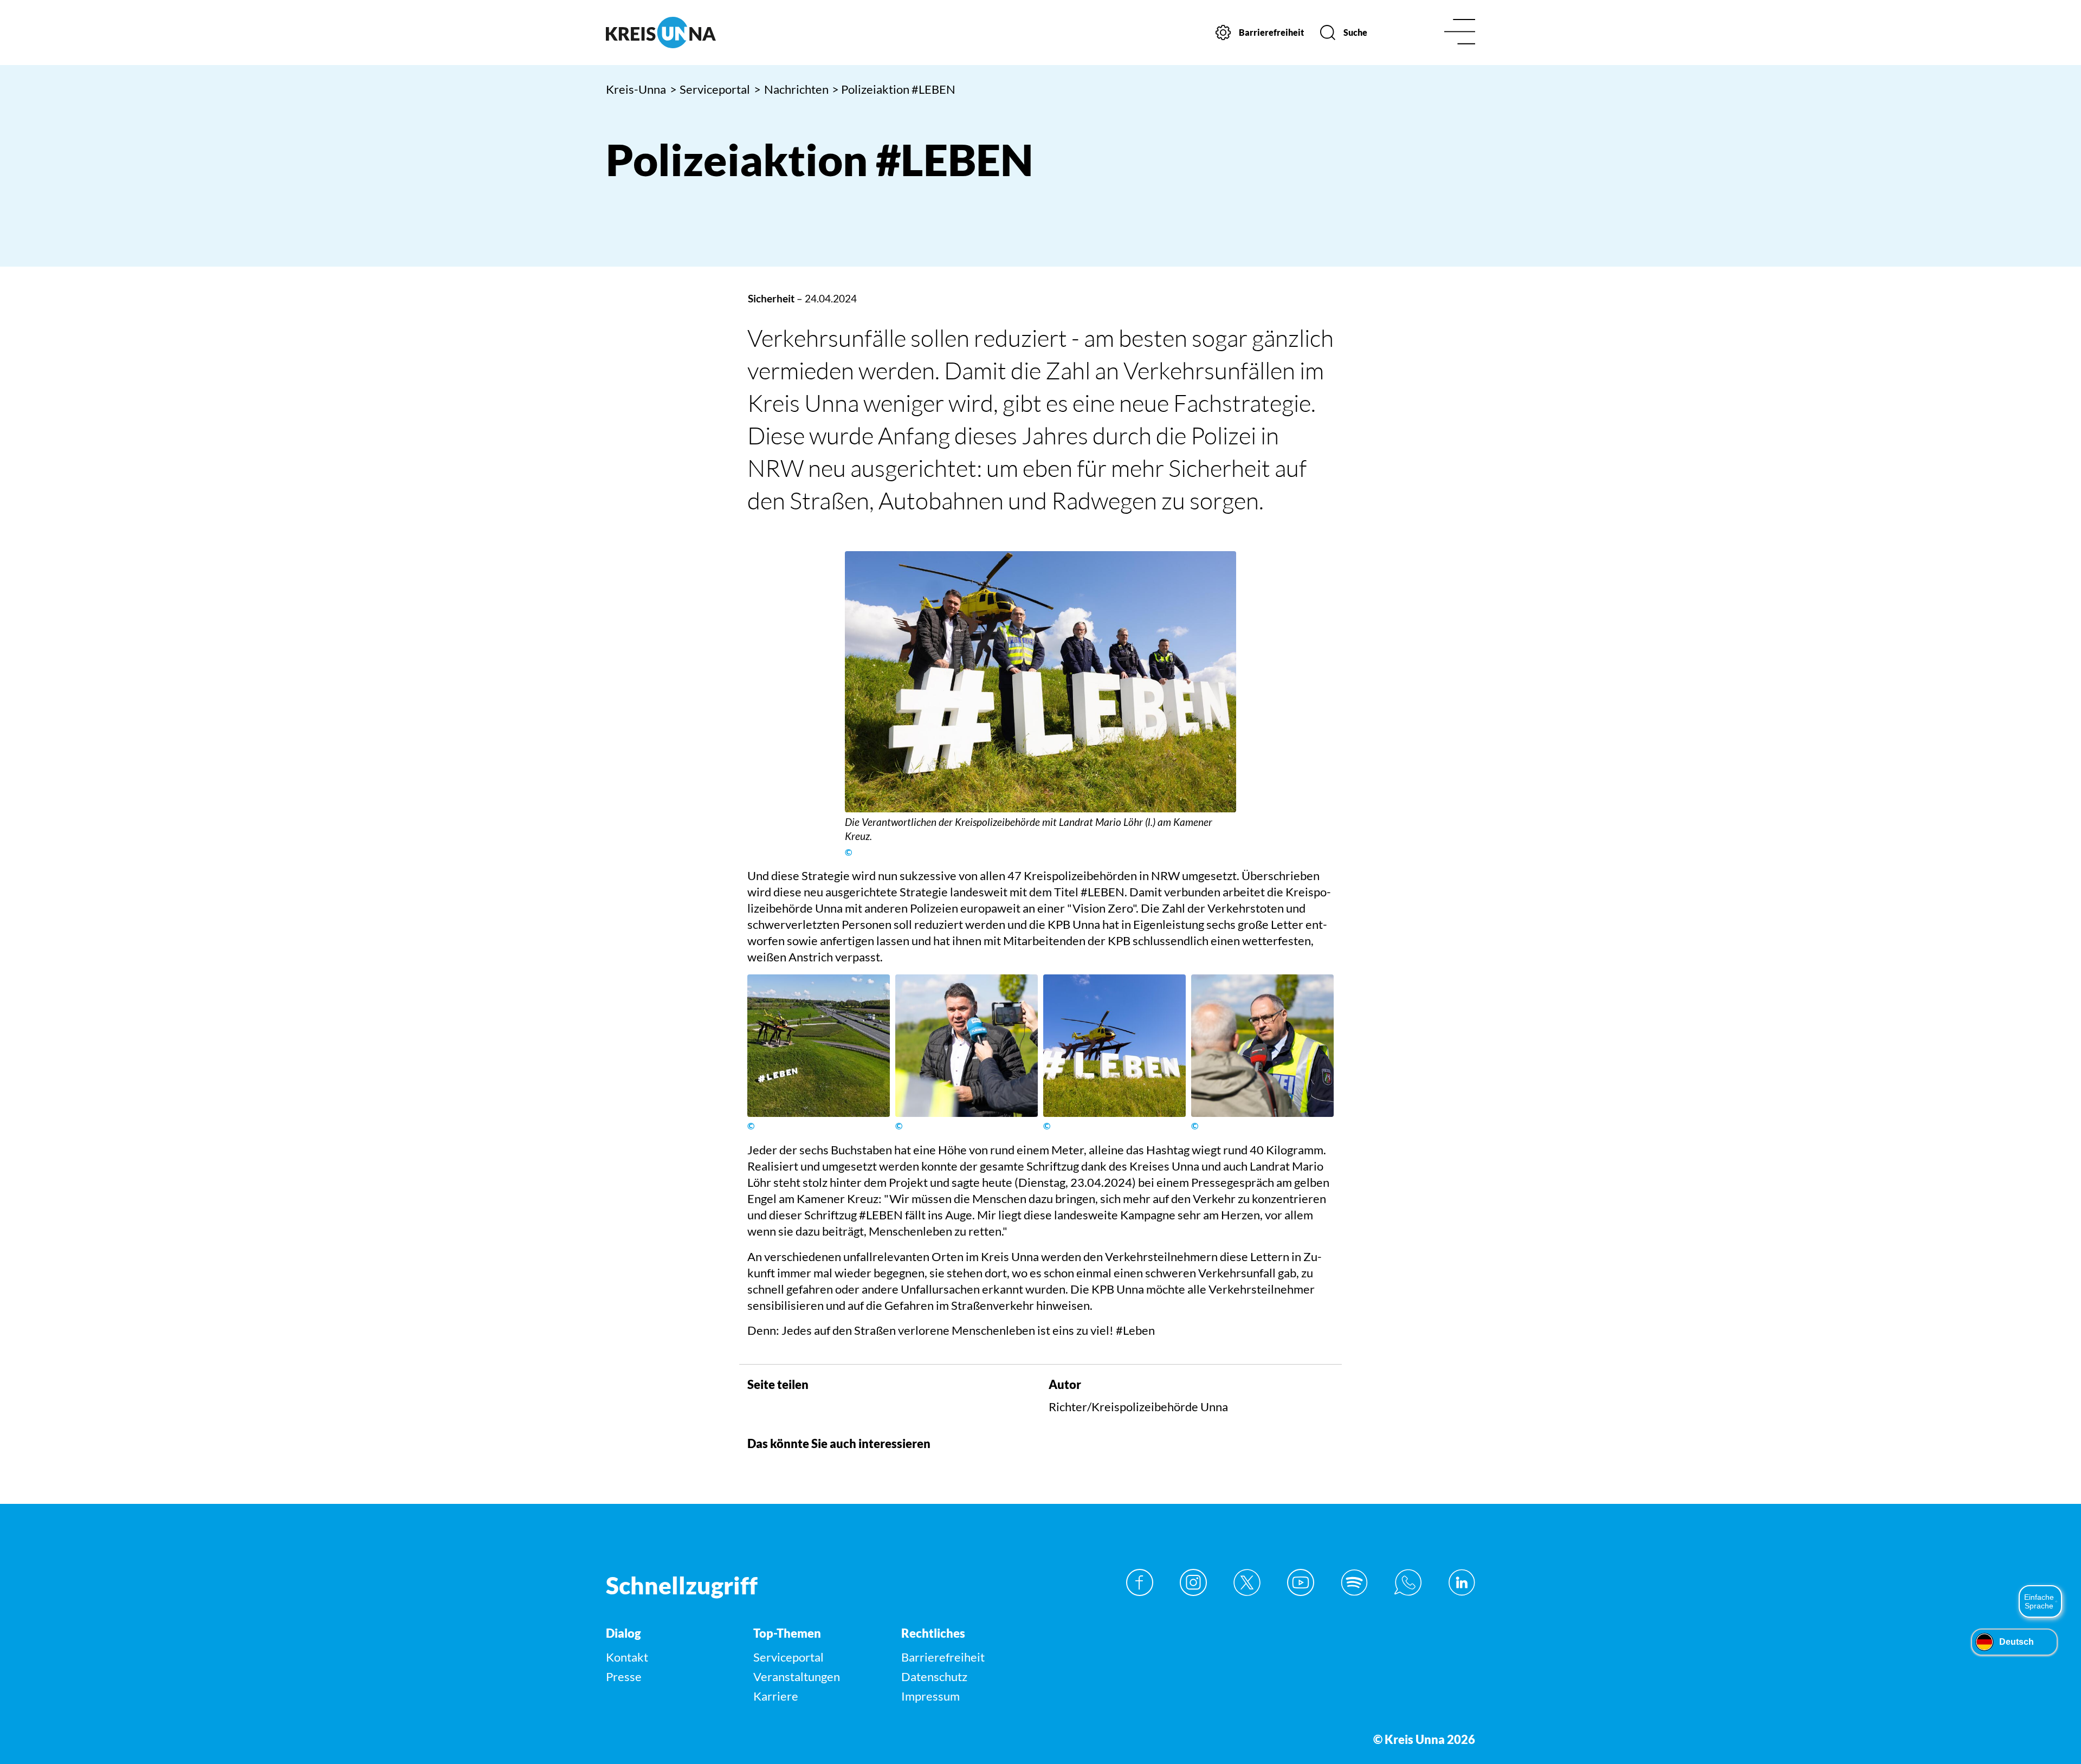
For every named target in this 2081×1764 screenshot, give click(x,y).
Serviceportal (710, 89)
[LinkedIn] (1462, 1582)
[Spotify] (1354, 1582)
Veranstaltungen (797, 1676)
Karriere (776, 1696)
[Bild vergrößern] (1040, 682)
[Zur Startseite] (709, 33)
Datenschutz (934, 1676)
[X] (1247, 1582)
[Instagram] (1193, 1582)
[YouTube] (1301, 1582)
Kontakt (627, 1657)
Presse (624, 1676)
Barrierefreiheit (943, 1657)
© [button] (848, 852)
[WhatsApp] (1408, 1582)
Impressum (930, 1696)
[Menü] (1460, 33)
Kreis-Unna (636, 89)
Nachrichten (791, 89)
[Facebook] (1140, 1582)
